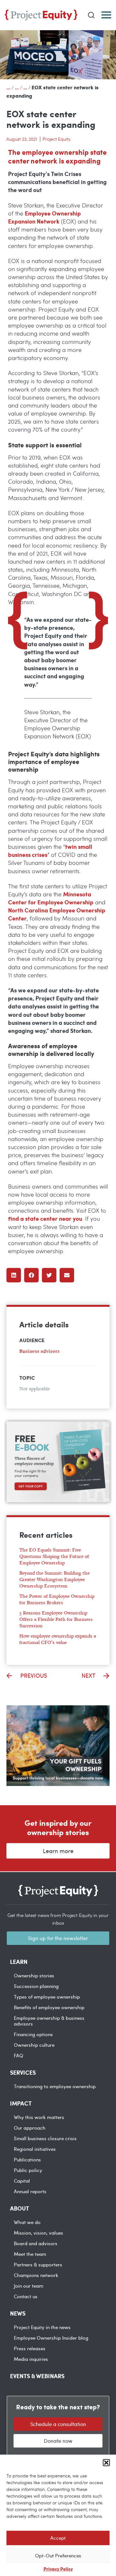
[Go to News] (17, 87)
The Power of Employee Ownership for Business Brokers (57, 1599)
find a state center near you (45, 1218)
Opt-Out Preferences (58, 2555)
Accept (58, 2538)
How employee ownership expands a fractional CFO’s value (58, 1639)
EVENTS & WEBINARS (37, 2376)
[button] (106, 2463)
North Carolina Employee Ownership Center (57, 914)
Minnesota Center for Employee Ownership (51, 898)
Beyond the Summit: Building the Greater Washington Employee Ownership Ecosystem (54, 1579)
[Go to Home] (8, 87)
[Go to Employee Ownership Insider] (25, 87)
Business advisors (39, 1351)
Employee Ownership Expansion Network (44, 217)
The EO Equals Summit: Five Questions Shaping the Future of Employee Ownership (54, 1556)
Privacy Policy (58, 2569)
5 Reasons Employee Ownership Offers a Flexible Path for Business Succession (56, 1619)
